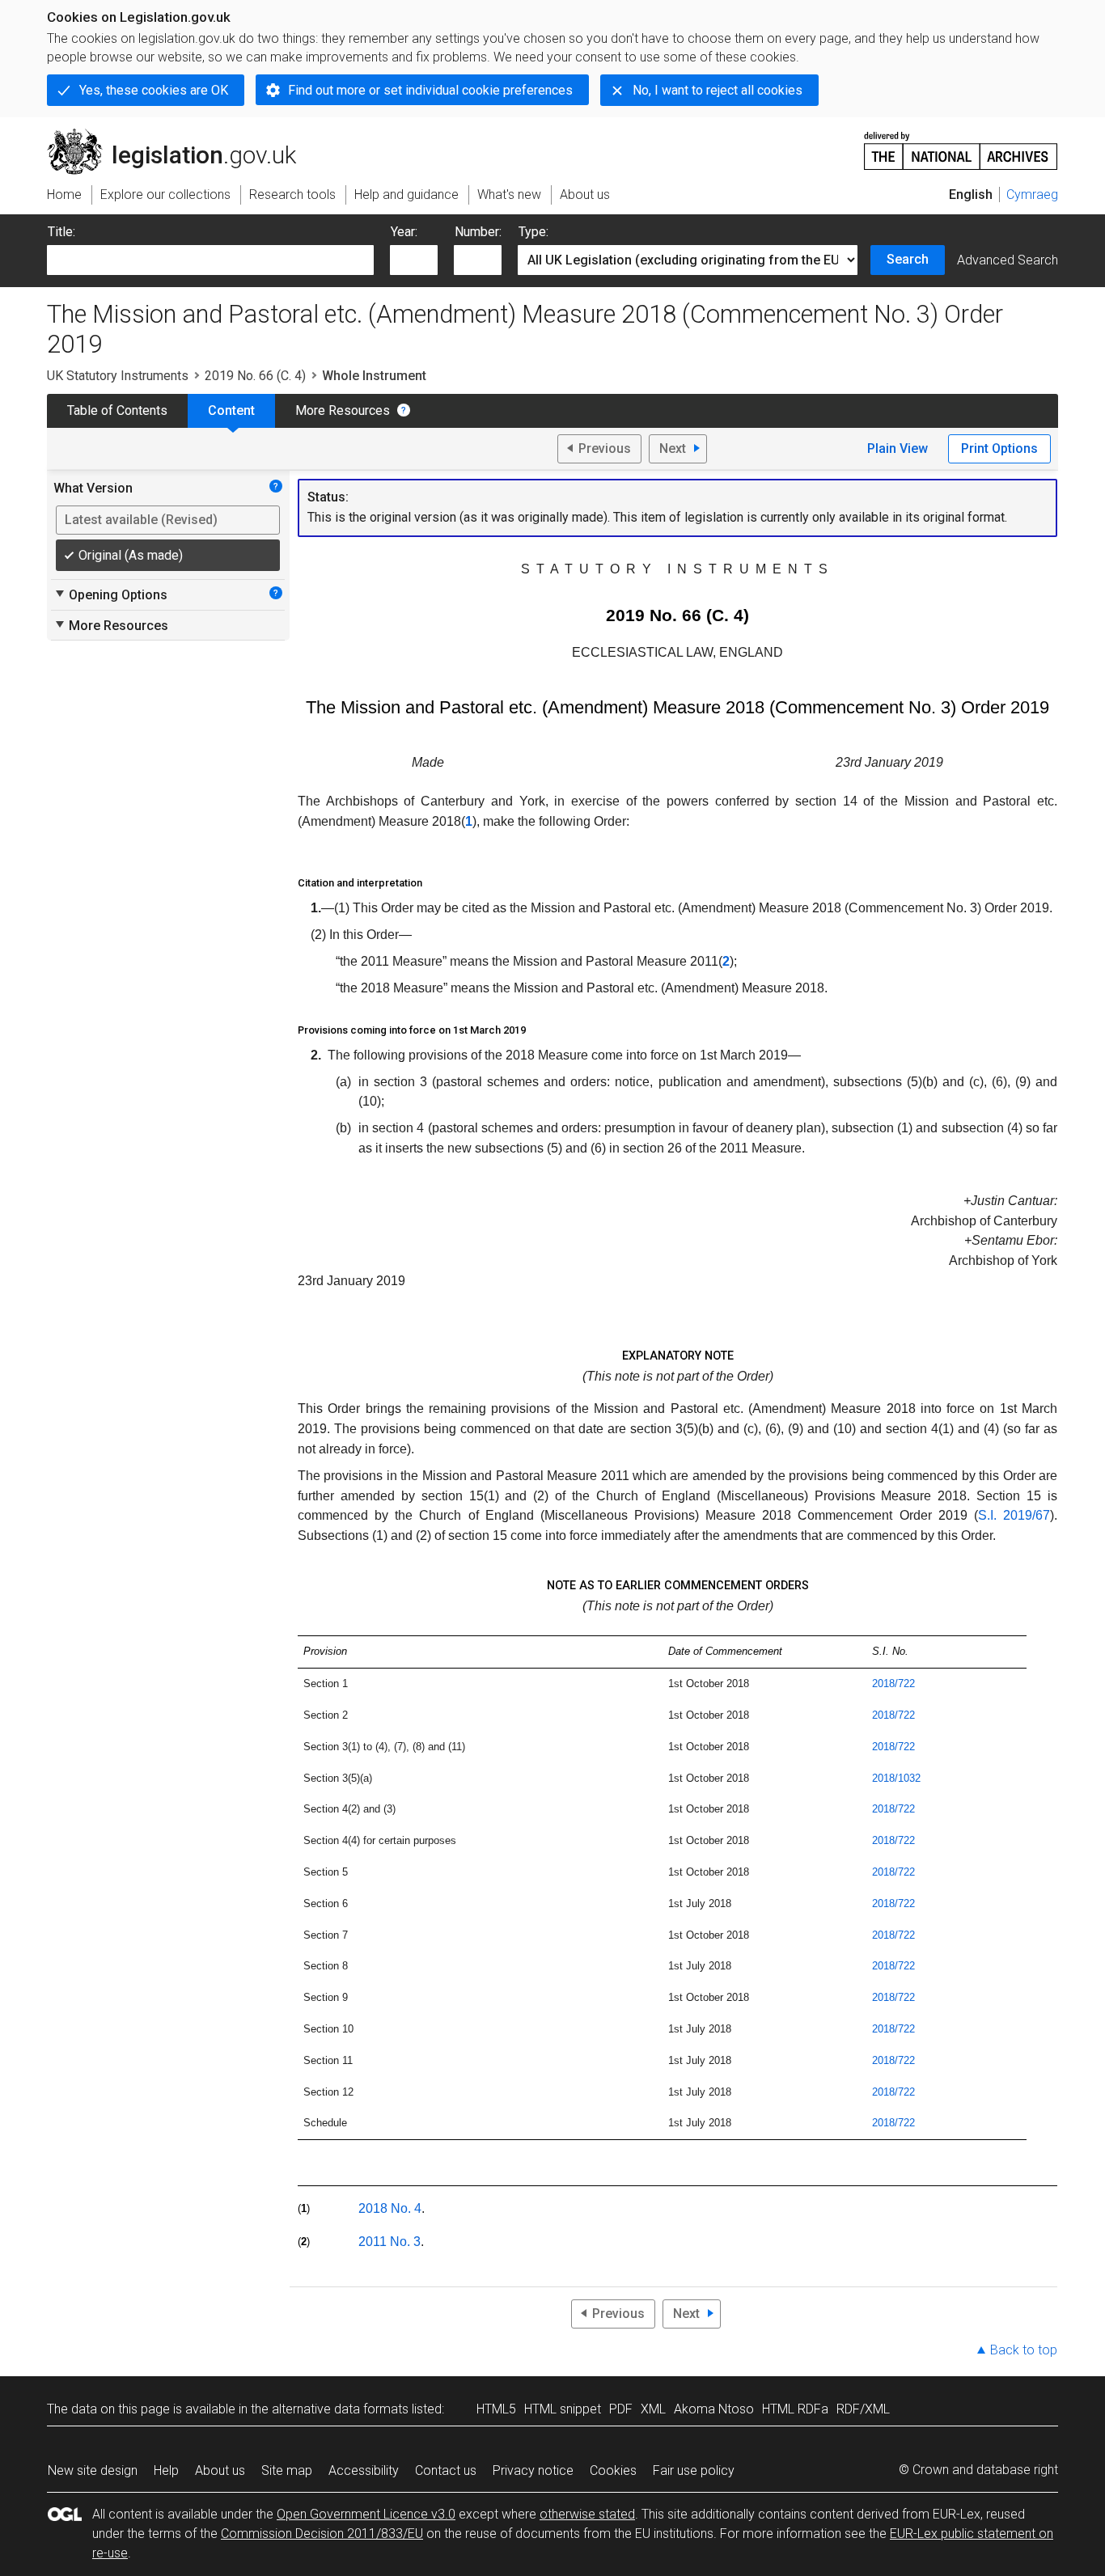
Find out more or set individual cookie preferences (430, 90)
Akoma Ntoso (714, 2409)
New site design (93, 2470)
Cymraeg (1032, 195)
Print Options (999, 448)
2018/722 (893, 1683)
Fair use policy (694, 2470)
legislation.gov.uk (181, 135)
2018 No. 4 (390, 2208)
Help (166, 2470)
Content (231, 410)
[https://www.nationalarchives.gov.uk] (961, 144)
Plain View (898, 448)
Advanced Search (1008, 260)
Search (908, 259)
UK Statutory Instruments (118, 376)
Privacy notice (533, 2470)
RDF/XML (863, 2409)
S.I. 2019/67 (1014, 1515)
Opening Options (110, 594)
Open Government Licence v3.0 (366, 2514)
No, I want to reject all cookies (718, 90)
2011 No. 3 (390, 2242)
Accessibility (364, 2470)
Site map (287, 2470)
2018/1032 (896, 1778)
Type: (533, 232)
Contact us (446, 2470)
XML (653, 2409)
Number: (478, 232)
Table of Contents (117, 410)
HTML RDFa (795, 2409)
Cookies (613, 2470)
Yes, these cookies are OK (154, 90)
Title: (61, 232)
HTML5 (496, 2409)
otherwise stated (587, 2514)
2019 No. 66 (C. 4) (255, 376)
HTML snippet (563, 2409)
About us (220, 2470)
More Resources (343, 410)
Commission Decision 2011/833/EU (322, 2534)
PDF (621, 2409)
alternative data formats (340, 2409)
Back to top (1024, 2350)
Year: (404, 232)
